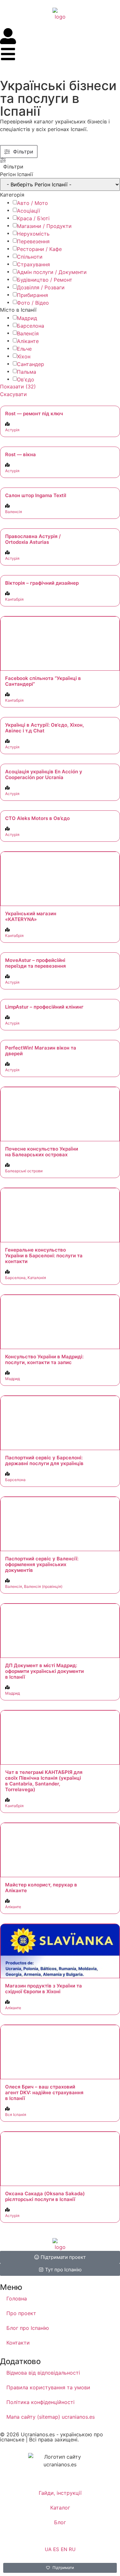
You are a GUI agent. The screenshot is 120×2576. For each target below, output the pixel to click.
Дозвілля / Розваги (41, 287)
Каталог (60, 2508)
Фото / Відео (33, 303)
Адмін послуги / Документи (52, 272)
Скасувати (13, 394)
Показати (18, 386)
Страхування (33, 264)
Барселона (31, 326)
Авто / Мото (32, 203)
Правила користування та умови (48, 2387)
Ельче (24, 349)
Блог (60, 2522)
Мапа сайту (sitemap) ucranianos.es (51, 2417)
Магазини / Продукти (44, 226)
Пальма (27, 372)
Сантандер (31, 364)
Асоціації (28, 211)
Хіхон (24, 356)
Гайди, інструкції (60, 2493)
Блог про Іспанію (28, 2328)
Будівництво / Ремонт (45, 280)
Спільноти (30, 257)
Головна (17, 2299)
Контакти (18, 2343)
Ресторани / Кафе (39, 249)
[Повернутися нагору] (106, 2545)
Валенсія (28, 333)
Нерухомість (33, 234)
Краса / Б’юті (33, 218)
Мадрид (27, 318)
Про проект (21, 2313)
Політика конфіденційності (40, 2402)
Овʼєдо (26, 379)
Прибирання (32, 295)
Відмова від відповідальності (43, 2373)
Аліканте (28, 341)
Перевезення (33, 241)
